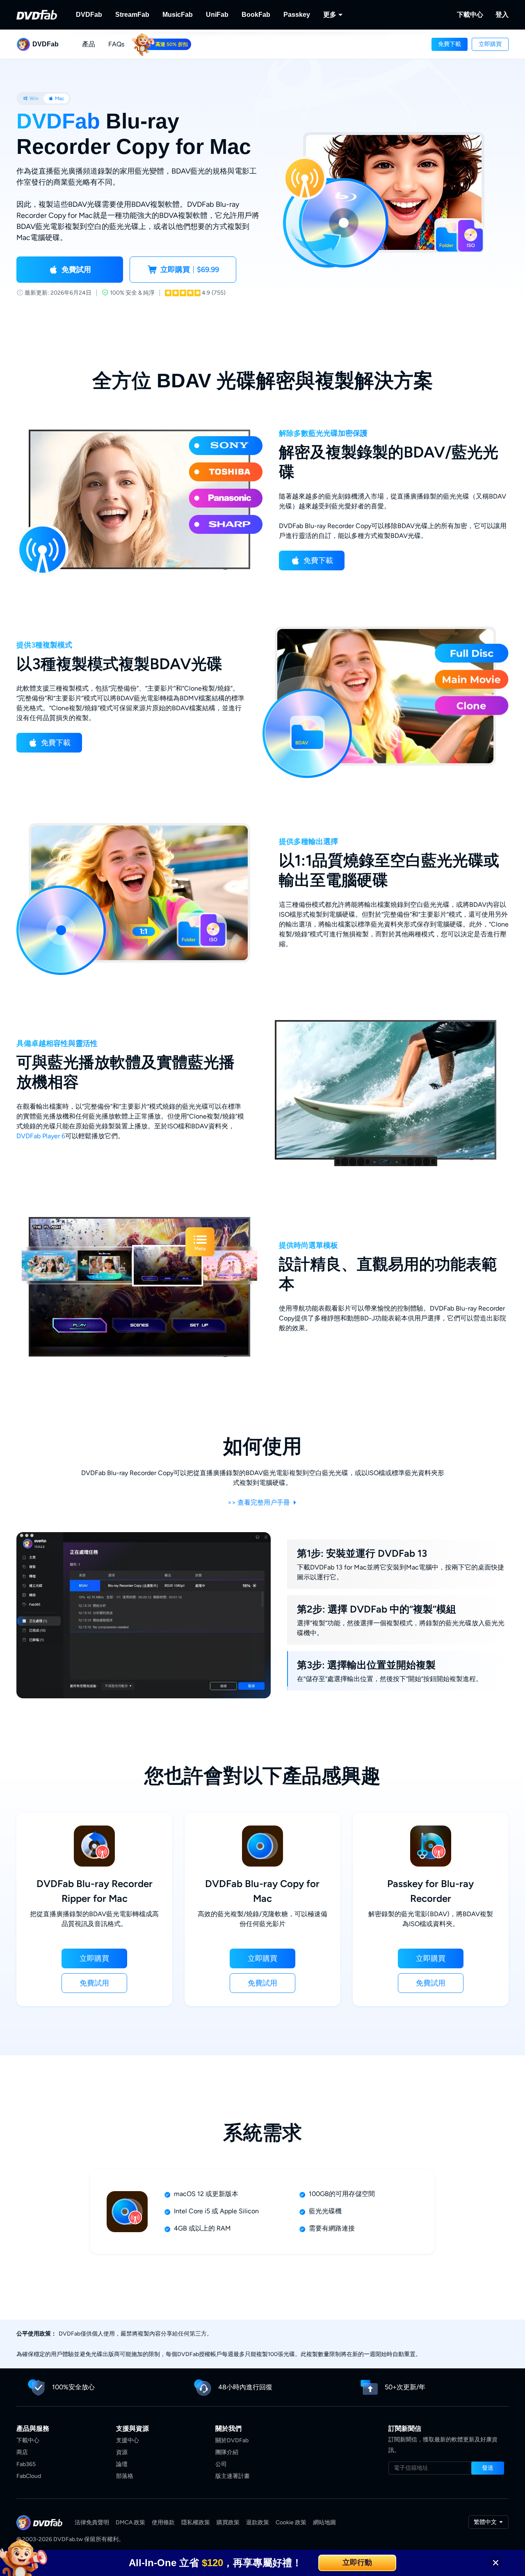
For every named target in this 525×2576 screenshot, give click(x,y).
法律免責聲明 (92, 2522)
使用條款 (163, 2522)
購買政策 (228, 2522)
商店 (22, 2452)
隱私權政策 (196, 2522)
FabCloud (29, 2476)
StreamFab (132, 15)
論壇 (122, 2464)
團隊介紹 (227, 2452)
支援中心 (128, 2440)
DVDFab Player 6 (41, 1136)
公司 (221, 2464)
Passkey (297, 15)
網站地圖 (324, 2522)
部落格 (125, 2476)
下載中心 (470, 15)
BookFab (256, 15)
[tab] (31, 98)
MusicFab (178, 15)
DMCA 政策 (130, 2522)
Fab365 (26, 2464)
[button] (450, 44)
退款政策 (258, 2522)
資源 (122, 2452)
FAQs (116, 44)
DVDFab (89, 15)
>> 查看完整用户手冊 (260, 1502)
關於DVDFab (232, 2440)
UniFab (217, 15)
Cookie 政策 (291, 2522)
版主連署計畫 (233, 2476)
